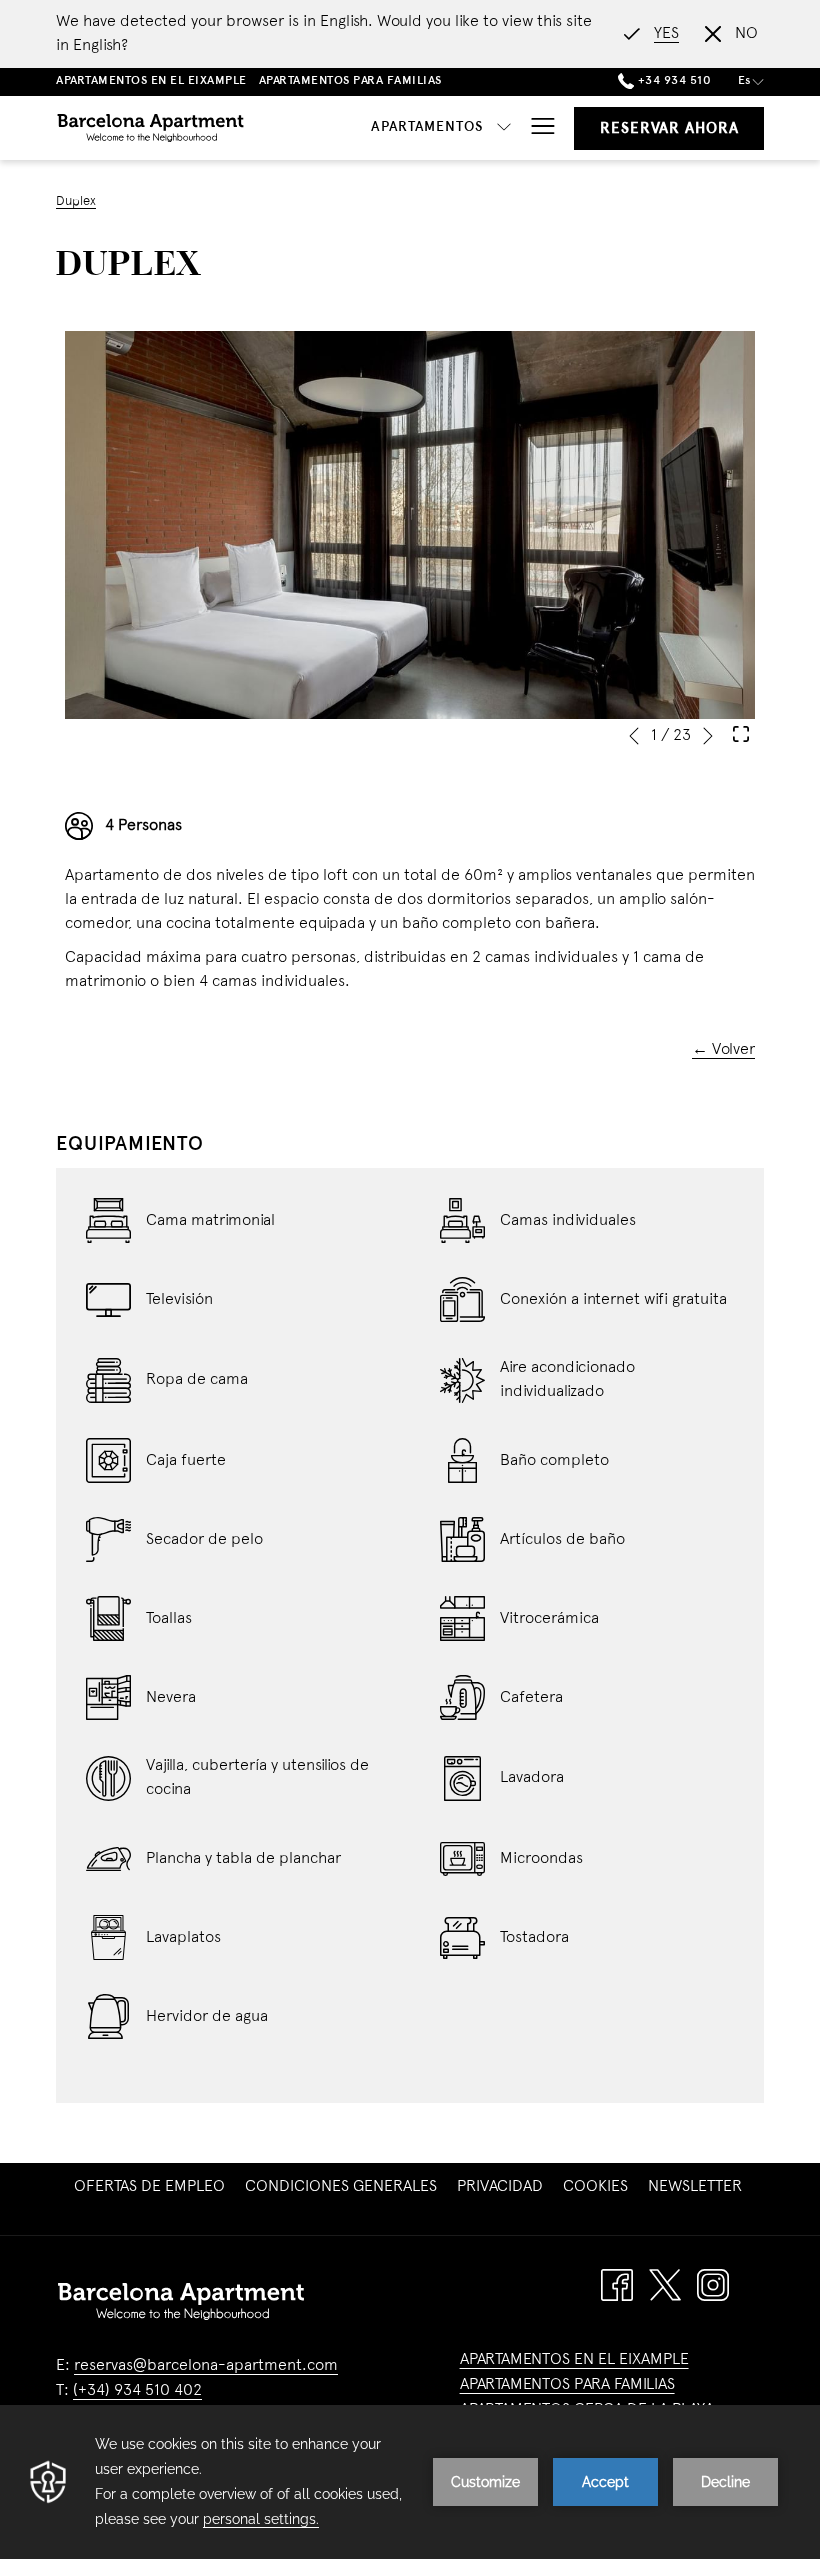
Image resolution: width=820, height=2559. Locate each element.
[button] (410, 525)
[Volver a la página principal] (150, 128)
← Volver (723, 1050)
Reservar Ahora (669, 129)
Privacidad (500, 2187)
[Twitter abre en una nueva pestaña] (665, 2285)
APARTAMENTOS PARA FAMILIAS (567, 2385)
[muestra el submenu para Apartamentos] (504, 128)
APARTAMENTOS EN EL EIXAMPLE (574, 2360)
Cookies (595, 2187)
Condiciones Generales (341, 2187)
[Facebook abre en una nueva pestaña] (617, 2285)
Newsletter (697, 2187)
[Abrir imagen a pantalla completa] (741, 734)
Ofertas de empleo (152, 2187)
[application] (410, 2482)
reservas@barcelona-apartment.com (206, 2366)
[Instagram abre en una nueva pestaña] (713, 2285)
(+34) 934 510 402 (137, 2391)
